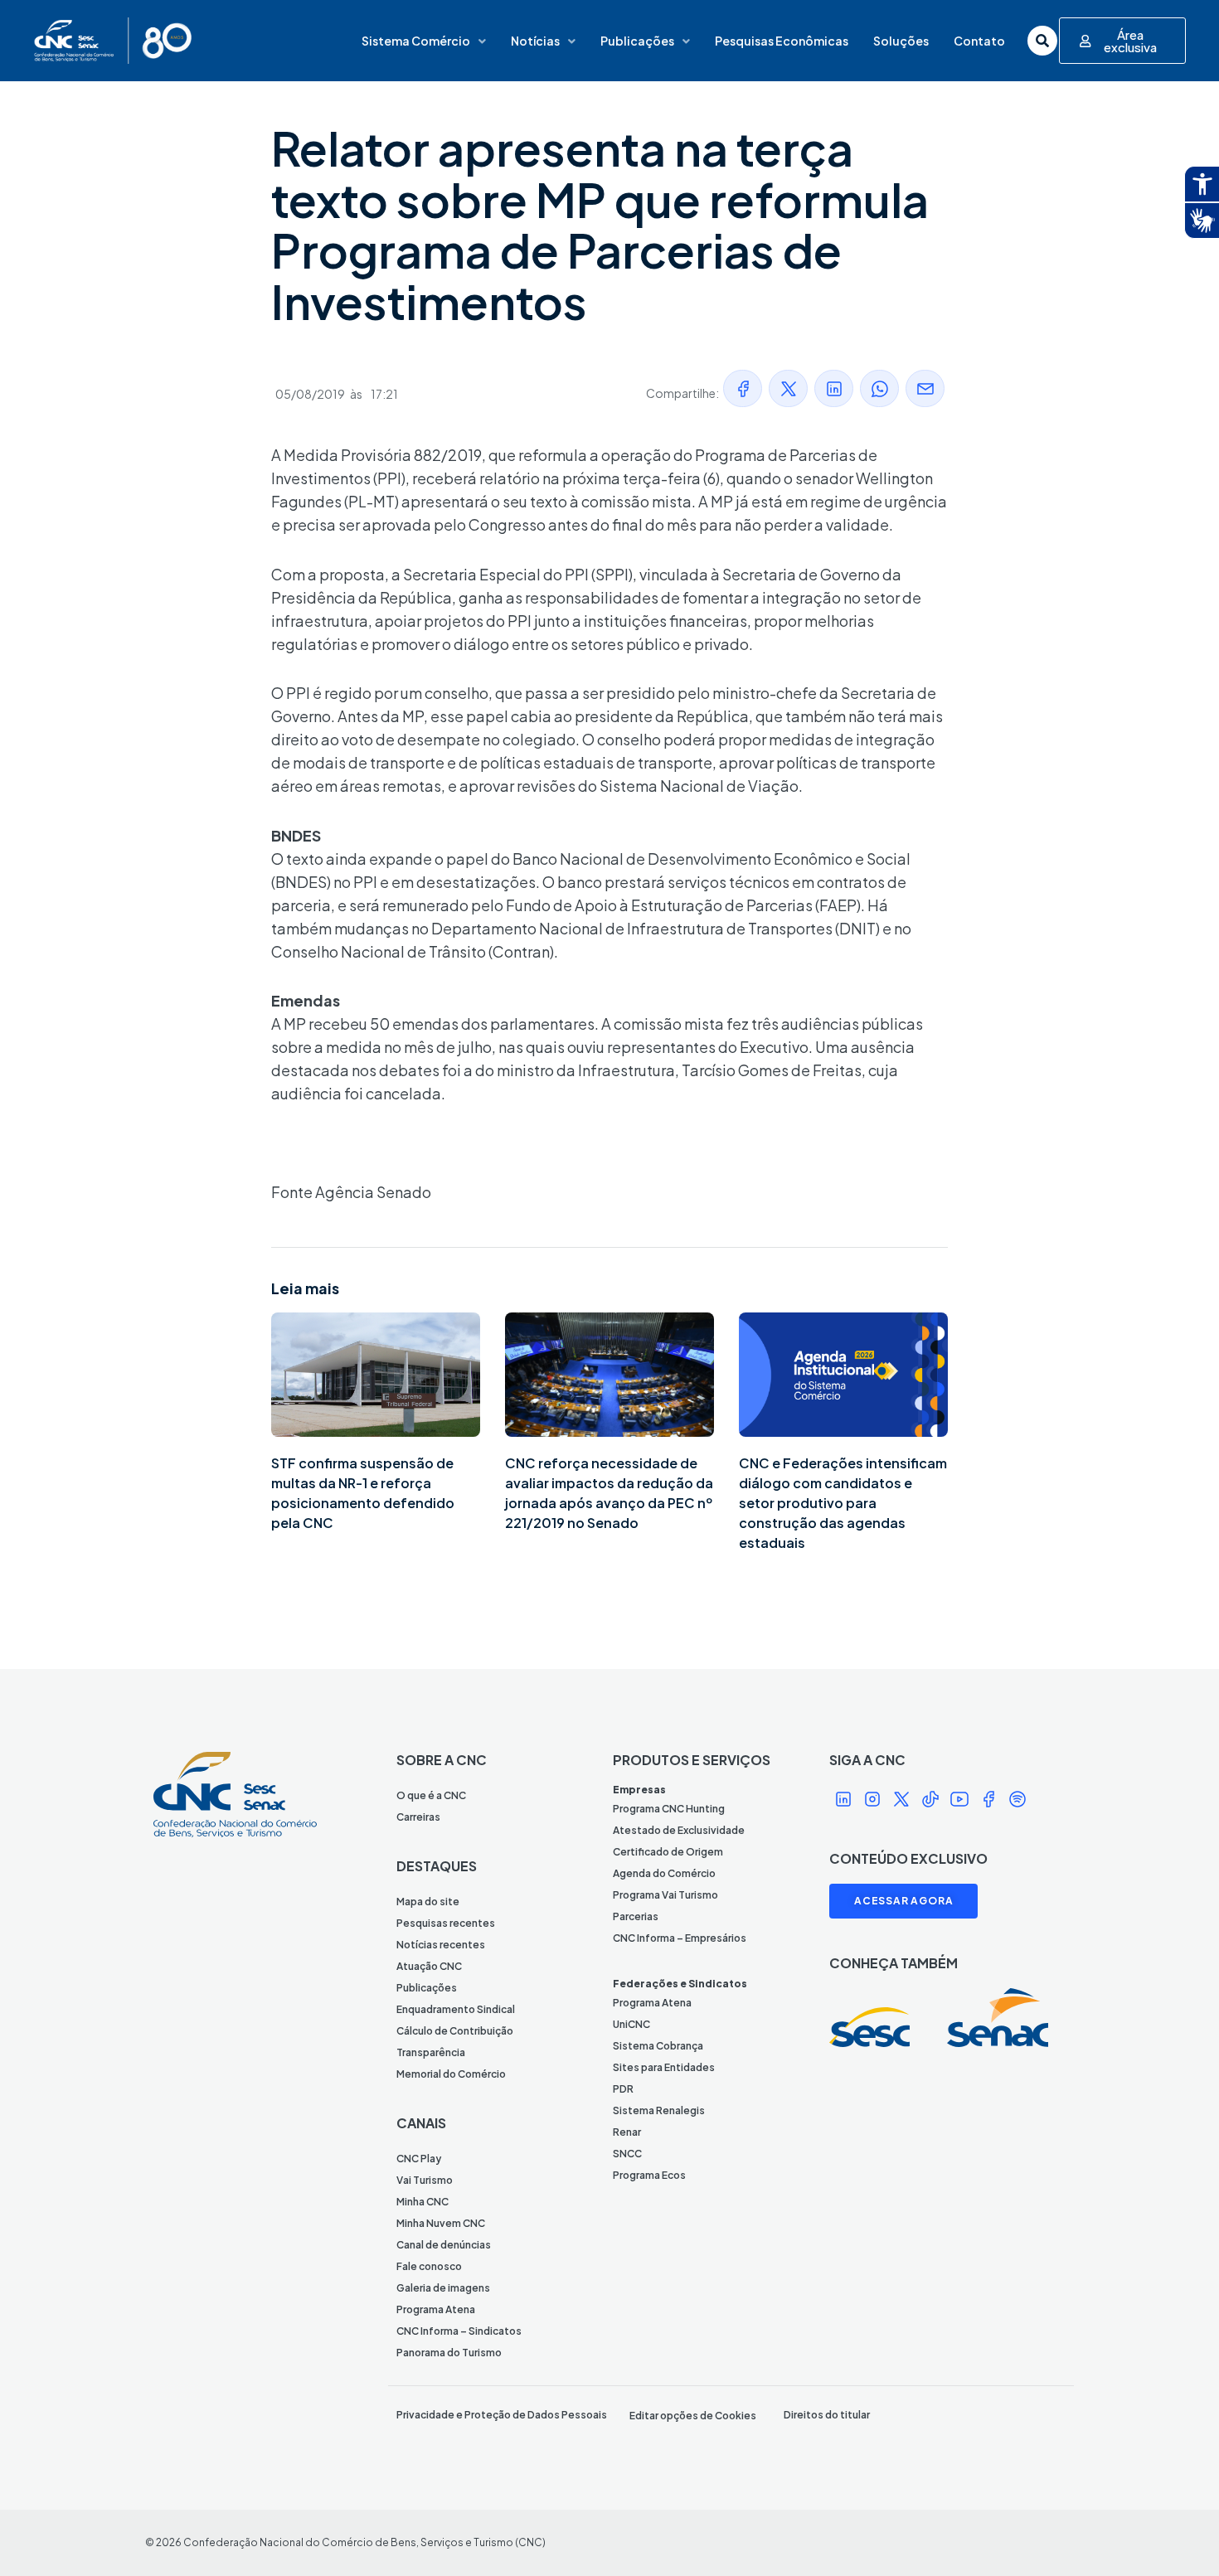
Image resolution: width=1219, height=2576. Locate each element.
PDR (623, 2089)
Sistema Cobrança (658, 2046)
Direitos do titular (827, 2415)
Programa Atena (436, 2309)
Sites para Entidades (664, 2067)
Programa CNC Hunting (669, 1809)
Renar (627, 2132)
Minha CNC (423, 2202)
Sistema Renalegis (659, 2110)
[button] (743, 388)
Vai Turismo (425, 2180)
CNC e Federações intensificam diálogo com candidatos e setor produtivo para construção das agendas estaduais (843, 1503)
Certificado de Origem (668, 1852)
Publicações (637, 41)
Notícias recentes (441, 1945)
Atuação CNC (429, 1966)
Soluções (901, 41)
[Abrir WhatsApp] (1178, 2534)
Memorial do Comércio (451, 2074)
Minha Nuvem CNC (441, 2223)
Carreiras (418, 1817)
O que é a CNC (431, 1795)
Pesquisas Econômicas (782, 41)
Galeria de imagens (443, 2288)
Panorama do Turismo (449, 2353)
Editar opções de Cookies (693, 2416)
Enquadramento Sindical (456, 2009)
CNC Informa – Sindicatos (459, 2331)
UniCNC (631, 2024)
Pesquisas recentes (446, 1923)
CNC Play (419, 2159)
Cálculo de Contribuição (455, 2031)
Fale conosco (429, 2266)
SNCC (627, 2154)
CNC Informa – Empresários (680, 1938)
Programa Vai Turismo (665, 1895)
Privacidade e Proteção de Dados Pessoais (502, 2415)
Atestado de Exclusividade (679, 1830)
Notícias (535, 41)
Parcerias (636, 1916)
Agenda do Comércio (664, 1873)
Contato (979, 41)
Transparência (431, 2052)
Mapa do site (428, 1902)
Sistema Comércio (416, 41)
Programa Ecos (649, 2175)
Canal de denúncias (444, 2245)
